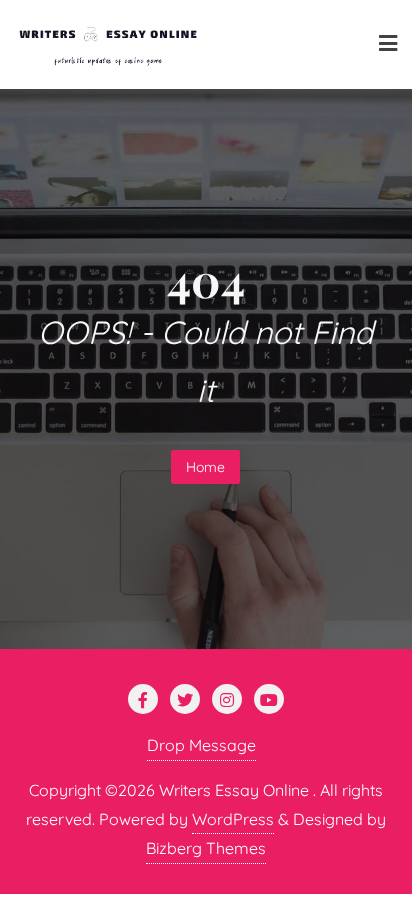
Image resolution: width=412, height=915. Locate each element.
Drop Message (201, 745)
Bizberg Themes (206, 848)
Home (205, 467)
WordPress (233, 819)
